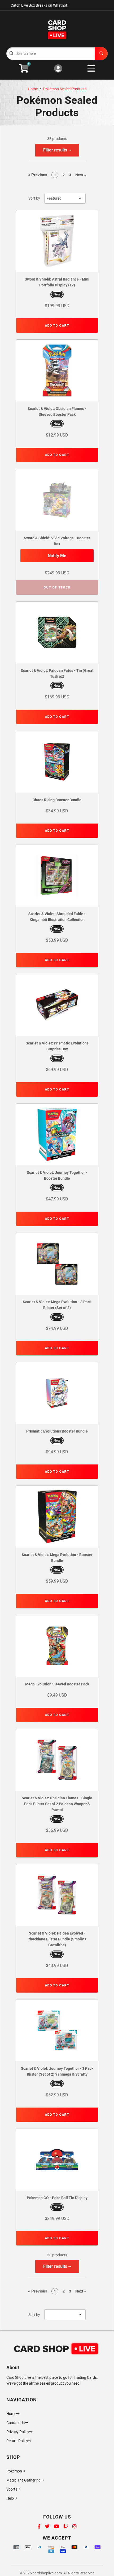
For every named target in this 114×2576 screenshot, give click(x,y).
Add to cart (57, 326)
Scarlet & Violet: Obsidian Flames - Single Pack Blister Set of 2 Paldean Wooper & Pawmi (57, 1804)
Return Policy (17, 2441)
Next (81, 175)
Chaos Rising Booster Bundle (57, 800)
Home (33, 89)
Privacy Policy (18, 2432)
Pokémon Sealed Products (65, 89)
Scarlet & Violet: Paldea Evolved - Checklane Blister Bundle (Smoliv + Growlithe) (57, 1939)
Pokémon (14, 2471)
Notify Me (57, 556)
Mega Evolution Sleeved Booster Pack (57, 1684)
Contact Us (16, 2423)
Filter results (56, 150)
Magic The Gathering (23, 2480)
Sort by (34, 198)
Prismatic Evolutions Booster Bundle (57, 1431)
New (57, 294)
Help (10, 2498)
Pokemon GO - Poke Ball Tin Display (57, 2198)
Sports (12, 2489)
